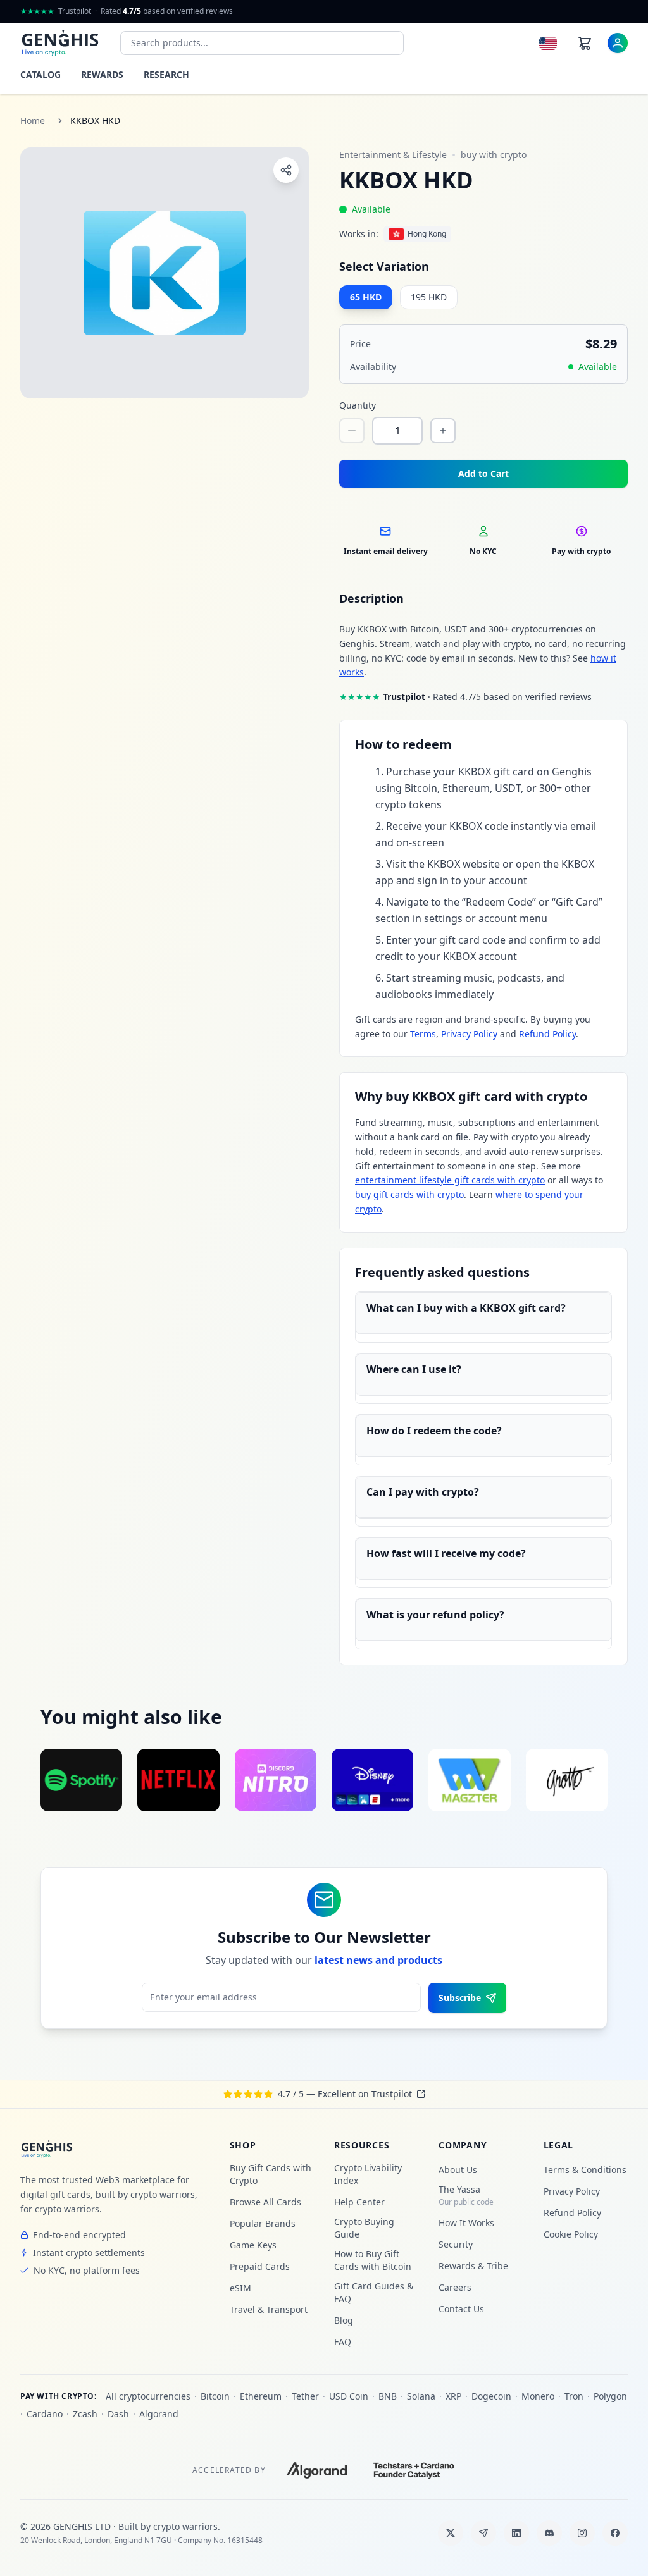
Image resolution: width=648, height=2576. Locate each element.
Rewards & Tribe (473, 2266)
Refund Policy (547, 1034)
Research (166, 74)
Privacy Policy (469, 1034)
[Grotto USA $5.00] (567, 1780)
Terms (423, 1034)
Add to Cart (483, 473)
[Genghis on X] (451, 2533)
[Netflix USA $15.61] (178, 1780)
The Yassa (466, 2195)
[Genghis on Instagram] (582, 2533)
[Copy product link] (286, 170)
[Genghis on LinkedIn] (516, 2533)
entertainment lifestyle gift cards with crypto (450, 1180)
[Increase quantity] (443, 431)
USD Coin (349, 2396)
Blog (344, 2320)
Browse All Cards (265, 2202)
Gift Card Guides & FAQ (374, 2292)
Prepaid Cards (260, 2266)
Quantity (358, 405)
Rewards (102, 74)
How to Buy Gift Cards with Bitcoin (373, 2260)
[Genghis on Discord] (549, 2533)
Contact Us (461, 2309)
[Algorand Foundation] (317, 2470)
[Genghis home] (47, 2149)
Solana (421, 2396)
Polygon (610, 2396)
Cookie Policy (571, 2234)
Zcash (85, 2414)
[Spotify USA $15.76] (81, 1780)
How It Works (466, 2223)
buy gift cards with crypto (409, 1194)
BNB (388, 2396)
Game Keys (253, 2245)
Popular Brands (263, 2223)
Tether (305, 2396)
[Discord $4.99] (276, 1780)
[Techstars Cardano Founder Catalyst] (414, 2470)
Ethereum (261, 2396)
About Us (458, 2170)
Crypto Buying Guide (364, 2228)
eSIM (240, 2288)
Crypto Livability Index (368, 2174)
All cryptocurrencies (148, 2396)
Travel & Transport (269, 2309)
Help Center (359, 2202)
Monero (538, 2396)
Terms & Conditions (585, 2170)
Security (456, 2244)
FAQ (343, 2342)
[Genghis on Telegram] (483, 2533)
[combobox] (262, 43)
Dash (118, 2414)
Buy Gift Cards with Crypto (271, 2174)
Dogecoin (491, 2396)
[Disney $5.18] (372, 1780)
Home (33, 120)
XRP (453, 2396)
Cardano (45, 2414)
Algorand (159, 2414)
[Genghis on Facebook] (615, 2533)
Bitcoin (215, 2396)
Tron (574, 2396)
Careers (455, 2287)
